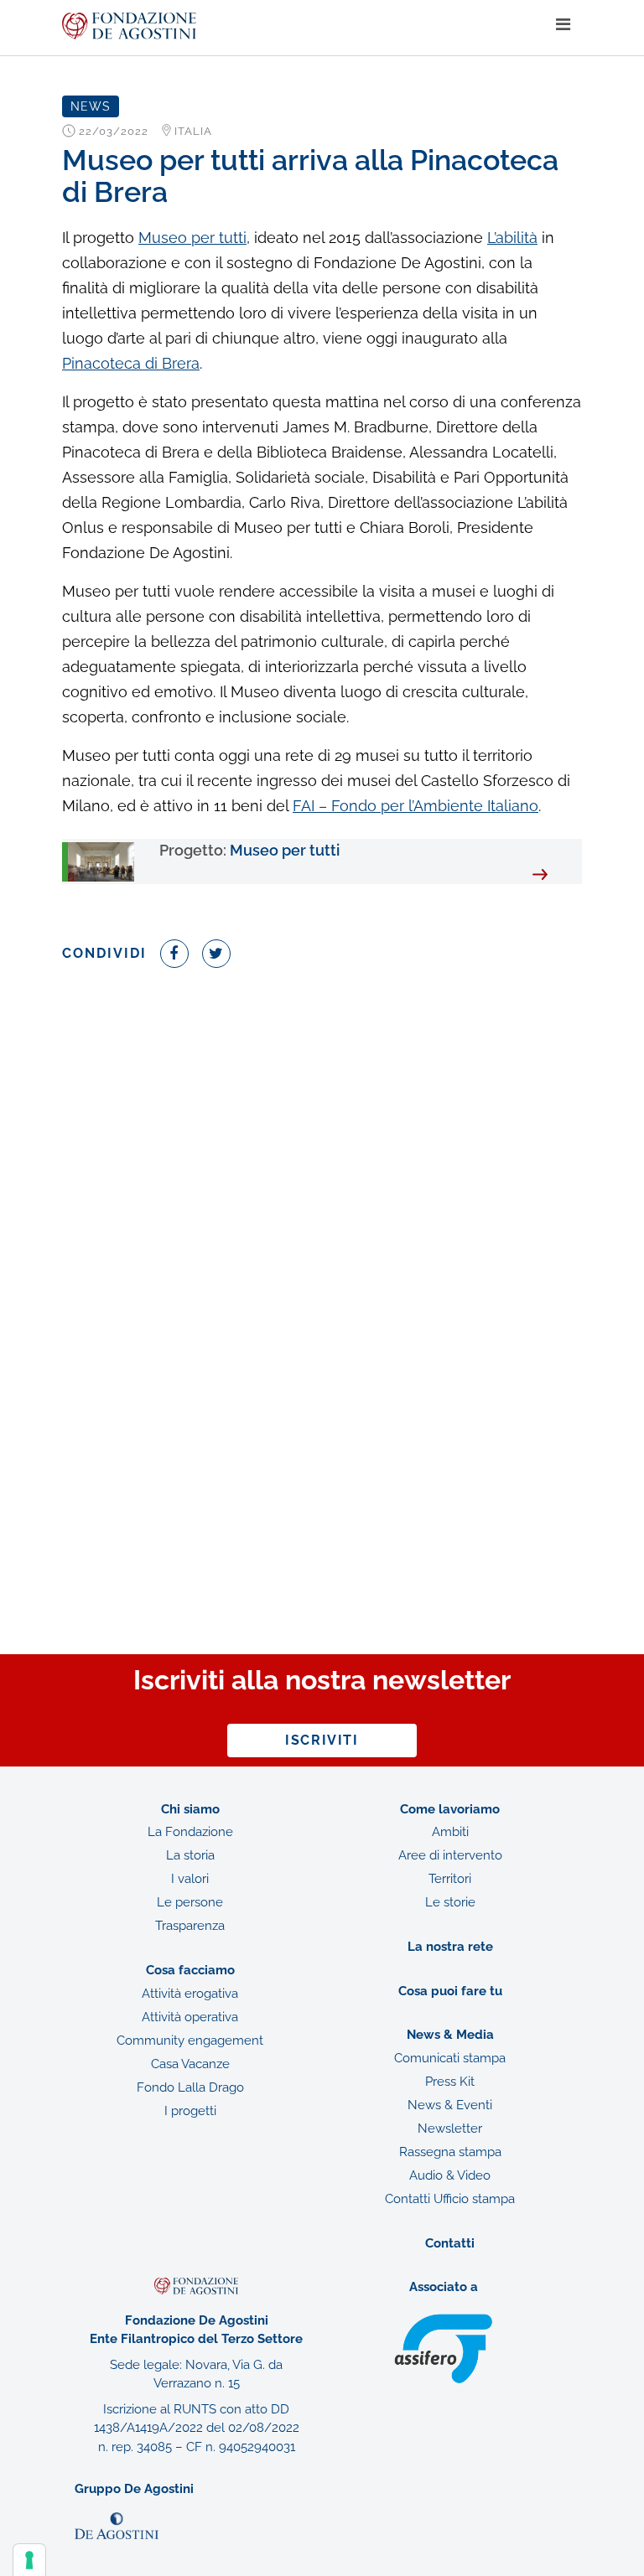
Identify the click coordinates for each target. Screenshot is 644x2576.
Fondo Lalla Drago (190, 2087)
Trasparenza (190, 1926)
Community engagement (190, 2041)
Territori (450, 1879)
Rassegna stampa (450, 2152)
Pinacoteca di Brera (131, 363)
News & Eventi (450, 2105)
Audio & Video (450, 2175)
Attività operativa (190, 2017)
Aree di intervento (450, 1855)
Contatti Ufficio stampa (450, 2199)
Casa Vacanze (190, 2064)
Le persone (190, 1902)
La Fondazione (190, 1832)
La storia (190, 1855)
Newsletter (450, 2129)
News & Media (450, 2035)
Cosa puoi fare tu (450, 1991)
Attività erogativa (190, 1994)
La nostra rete (450, 1947)
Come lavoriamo (450, 1809)
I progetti (190, 2111)
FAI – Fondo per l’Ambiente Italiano (415, 806)
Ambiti (450, 1832)
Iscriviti (322, 1740)
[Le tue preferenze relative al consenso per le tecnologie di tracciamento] (29, 2560)
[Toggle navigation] (563, 25)
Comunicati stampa (450, 2058)
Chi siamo (190, 1809)
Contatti (450, 2243)
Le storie (450, 1902)
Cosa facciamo (190, 1970)
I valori (190, 1879)
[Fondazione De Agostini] (303, 26)
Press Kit (450, 2082)
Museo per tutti (192, 238)
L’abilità (512, 238)
